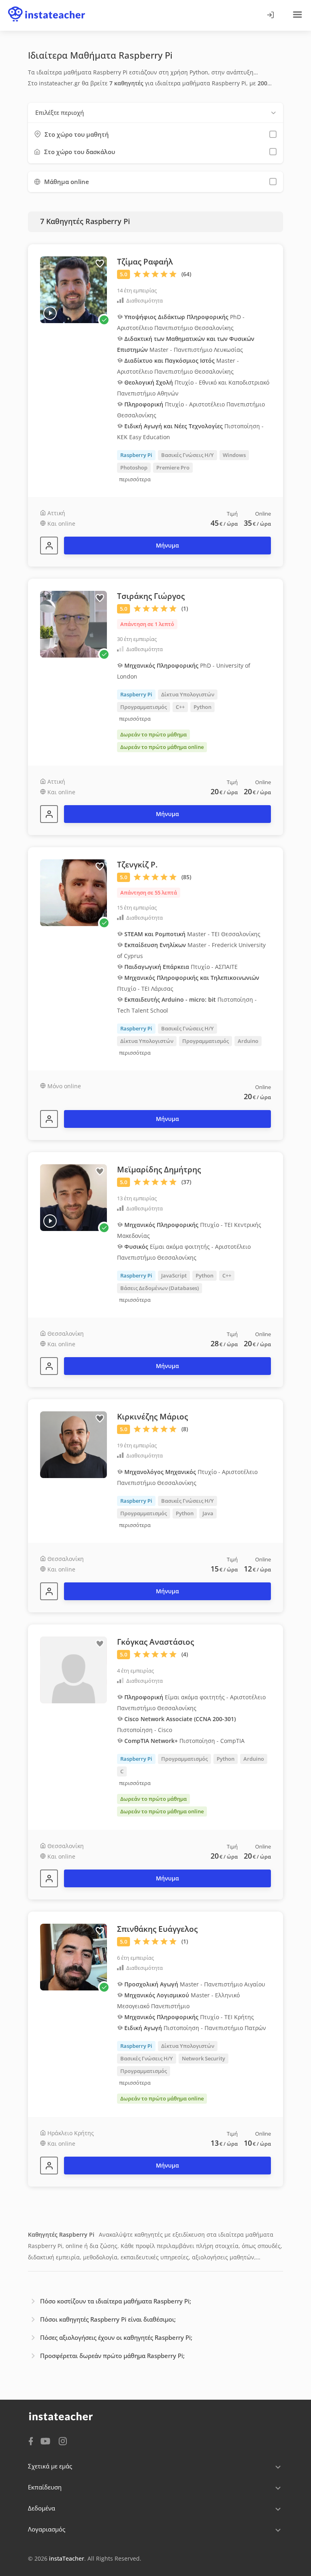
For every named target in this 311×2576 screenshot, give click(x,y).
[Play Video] (50, 313)
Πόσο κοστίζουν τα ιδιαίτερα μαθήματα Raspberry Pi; (116, 2301)
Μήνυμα (167, 545)
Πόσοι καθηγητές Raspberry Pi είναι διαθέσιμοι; (108, 2319)
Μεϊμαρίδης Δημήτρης (159, 1170)
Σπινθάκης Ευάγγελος (157, 1929)
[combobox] (155, 113)
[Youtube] (47, 2442)
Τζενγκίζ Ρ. (137, 865)
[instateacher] (47, 7)
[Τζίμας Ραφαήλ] (49, 546)
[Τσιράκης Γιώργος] (49, 814)
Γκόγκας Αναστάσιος (155, 1642)
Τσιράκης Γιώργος (151, 596)
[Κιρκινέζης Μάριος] (49, 1591)
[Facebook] (31, 2441)
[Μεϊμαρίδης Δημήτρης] (49, 1366)
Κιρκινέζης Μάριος (152, 1417)
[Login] (270, 15)
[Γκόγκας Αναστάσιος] (49, 1878)
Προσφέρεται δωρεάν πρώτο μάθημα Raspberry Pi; (112, 2356)
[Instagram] (63, 2440)
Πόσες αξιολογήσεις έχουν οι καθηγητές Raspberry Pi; (116, 2337)
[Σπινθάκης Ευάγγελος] (49, 2166)
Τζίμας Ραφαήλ (145, 262)
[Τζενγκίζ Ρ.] (49, 1119)
